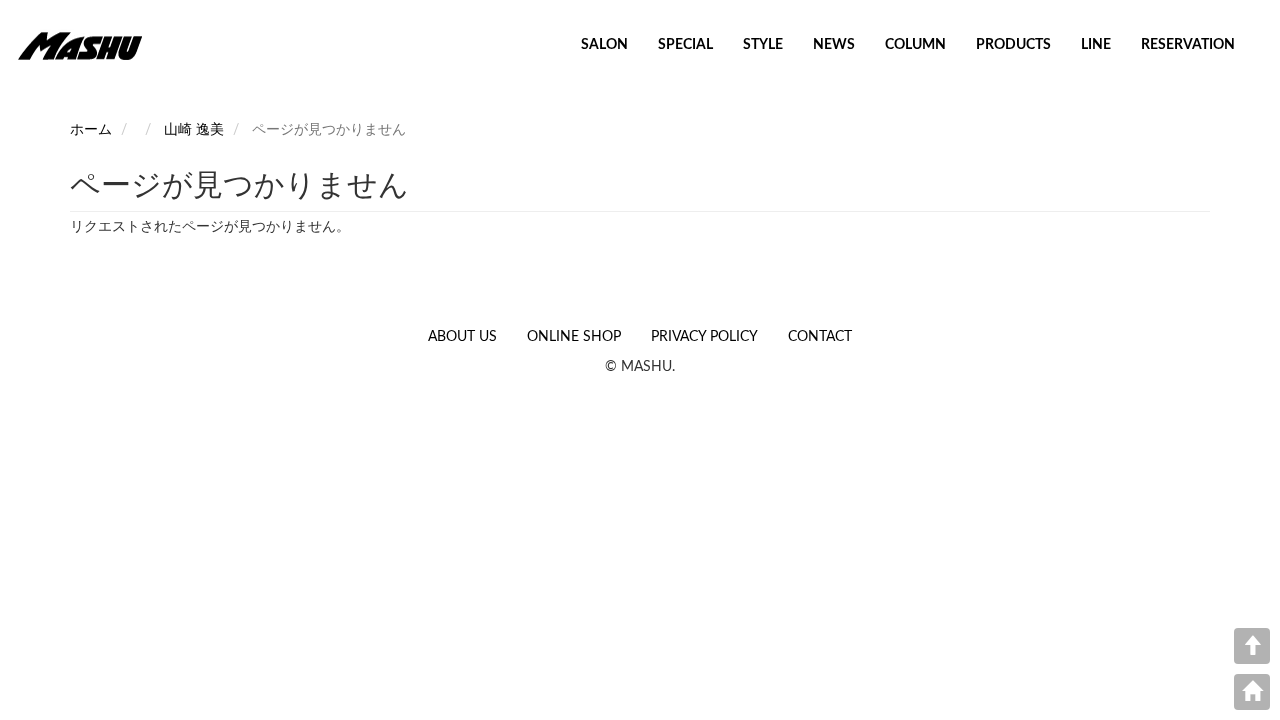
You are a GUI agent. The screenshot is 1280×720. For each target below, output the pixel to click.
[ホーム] (87, 45)
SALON (604, 45)
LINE (1096, 45)
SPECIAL (685, 45)
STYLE (763, 45)
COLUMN (915, 45)
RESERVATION (1188, 45)
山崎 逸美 (194, 130)
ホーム (91, 130)
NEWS (834, 45)
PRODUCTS (1013, 45)
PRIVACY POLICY (704, 337)
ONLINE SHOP (574, 337)
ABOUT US (462, 337)
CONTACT (820, 337)
